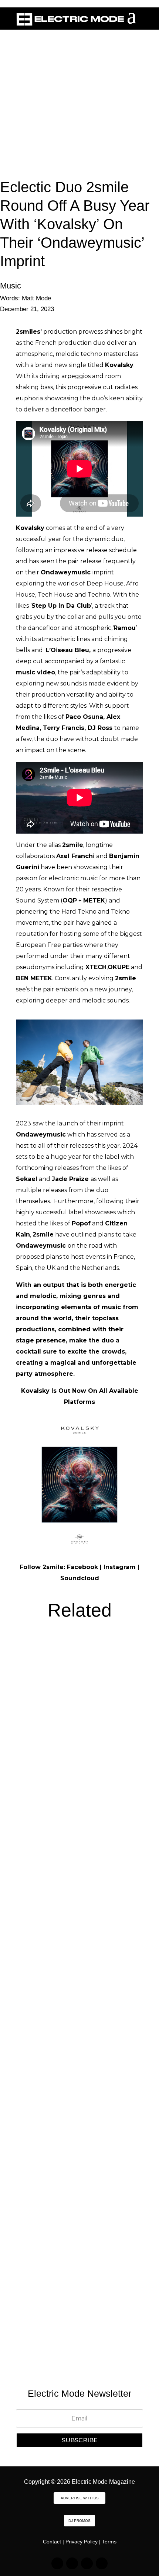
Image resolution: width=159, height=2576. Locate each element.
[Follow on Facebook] (87, 2563)
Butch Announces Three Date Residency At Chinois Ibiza (73, 1917)
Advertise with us (80, 2498)
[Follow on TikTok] (72, 2563)
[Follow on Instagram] (57, 2563)
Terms (109, 2542)
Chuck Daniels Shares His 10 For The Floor (78, 2275)
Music (11, 286)
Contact (52, 2542)
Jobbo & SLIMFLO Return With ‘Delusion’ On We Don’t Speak (71, 1739)
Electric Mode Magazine (103, 2482)
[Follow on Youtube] (102, 2563)
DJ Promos (79, 2521)
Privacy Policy (82, 2542)
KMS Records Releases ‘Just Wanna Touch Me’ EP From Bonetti (79, 2096)
